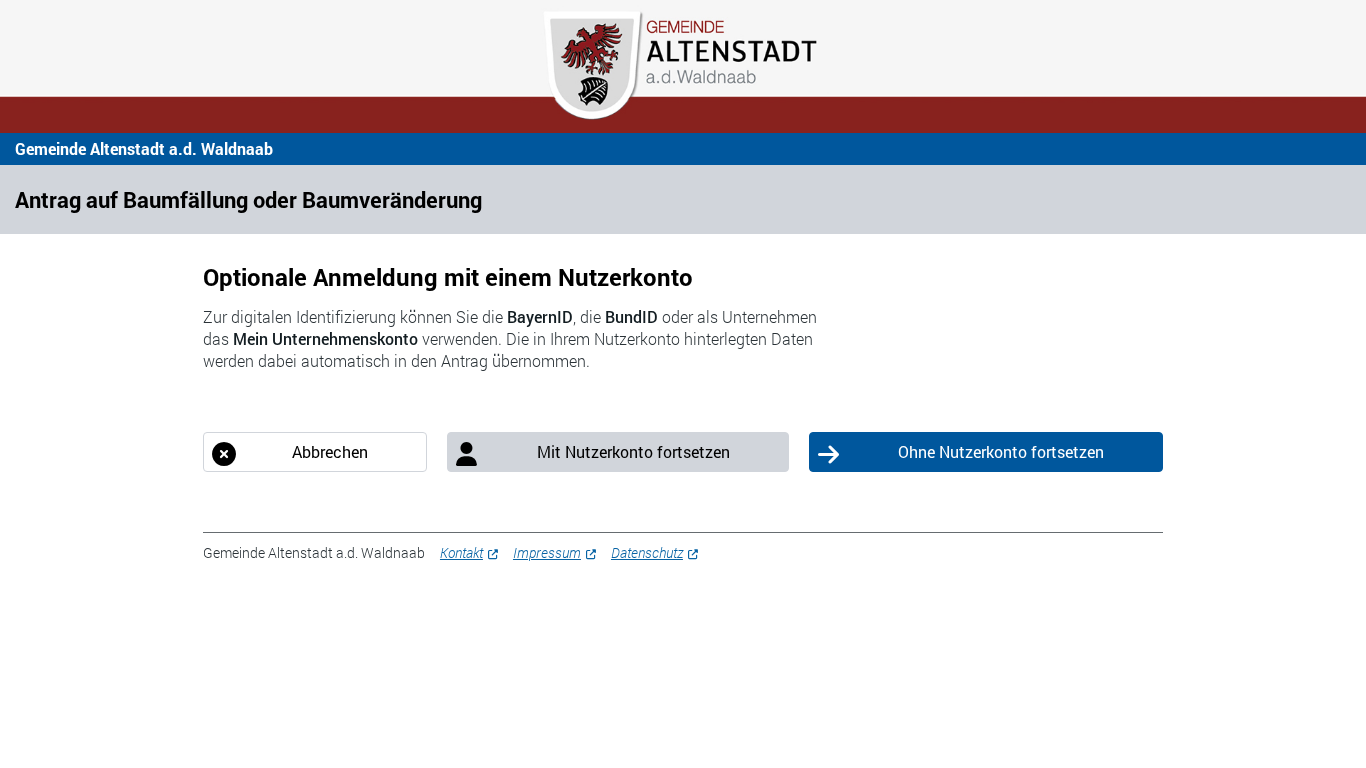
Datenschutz (647, 552)
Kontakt (461, 552)
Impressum (547, 552)
